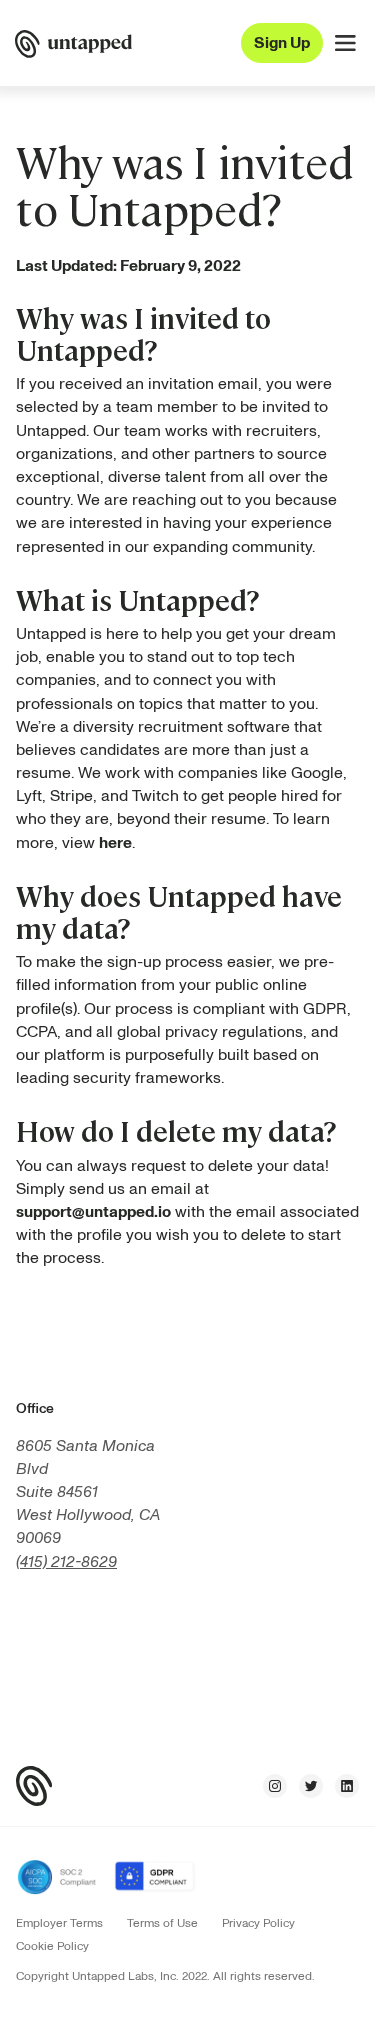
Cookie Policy (52, 1947)
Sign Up (282, 43)
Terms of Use (162, 1924)
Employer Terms (59, 1924)
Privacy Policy (258, 1924)
